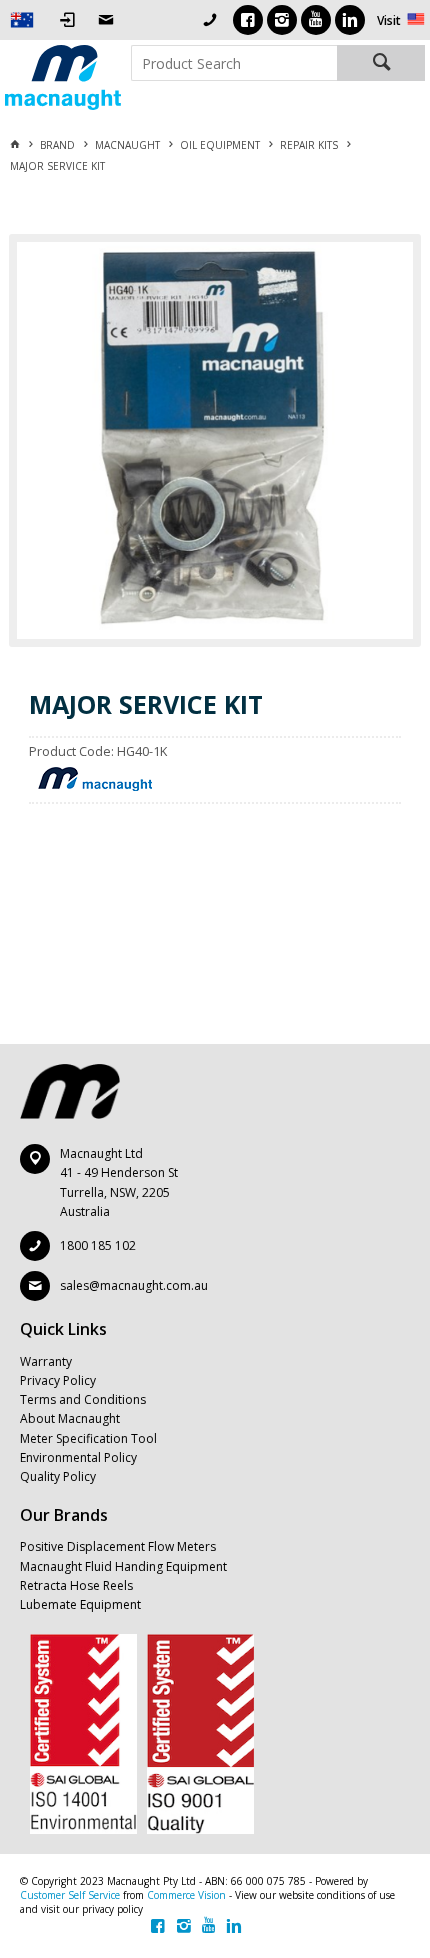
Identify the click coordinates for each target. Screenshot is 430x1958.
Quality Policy (58, 1476)
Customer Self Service (70, 1895)
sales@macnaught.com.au (134, 1285)
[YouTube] (316, 20)
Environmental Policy (78, 1457)
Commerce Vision (186, 1895)
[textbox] (234, 63)
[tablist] (216, 805)
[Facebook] (248, 20)
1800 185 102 (98, 1245)
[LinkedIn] (350, 20)
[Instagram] (282, 20)
